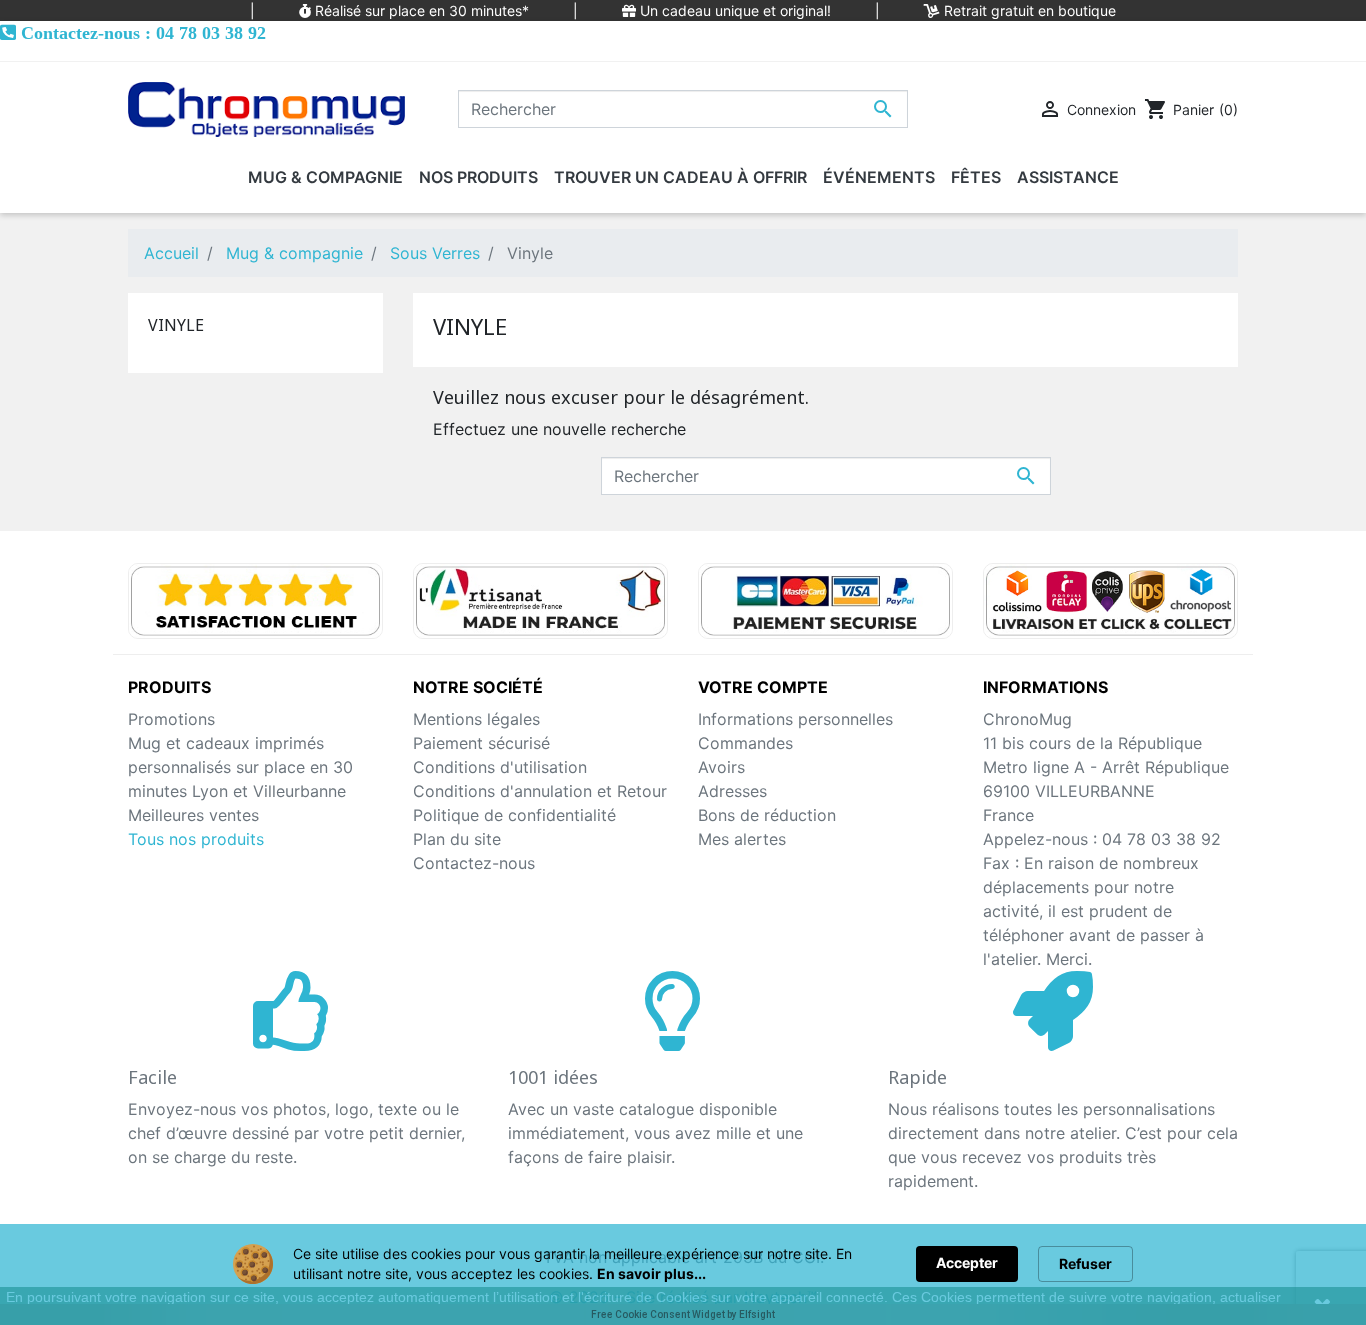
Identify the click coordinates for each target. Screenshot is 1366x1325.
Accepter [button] (967, 1262)
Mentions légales (476, 719)
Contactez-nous (474, 863)
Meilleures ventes (193, 815)
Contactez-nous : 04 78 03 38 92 (143, 32)
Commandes (745, 743)
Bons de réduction (767, 815)
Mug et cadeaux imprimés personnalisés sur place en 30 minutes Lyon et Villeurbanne (240, 767)
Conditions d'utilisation (500, 767)
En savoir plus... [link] (651, 1273)
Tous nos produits (196, 839)
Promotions (171, 719)
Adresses (732, 791)
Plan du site (457, 839)
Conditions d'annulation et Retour (540, 791)
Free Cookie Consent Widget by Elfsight (683, 1314)
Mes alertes (742, 839)
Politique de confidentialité (514, 815)
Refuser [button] (1085, 1263)
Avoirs (721, 767)
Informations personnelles (795, 719)
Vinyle (176, 325)
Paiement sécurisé (481, 743)
